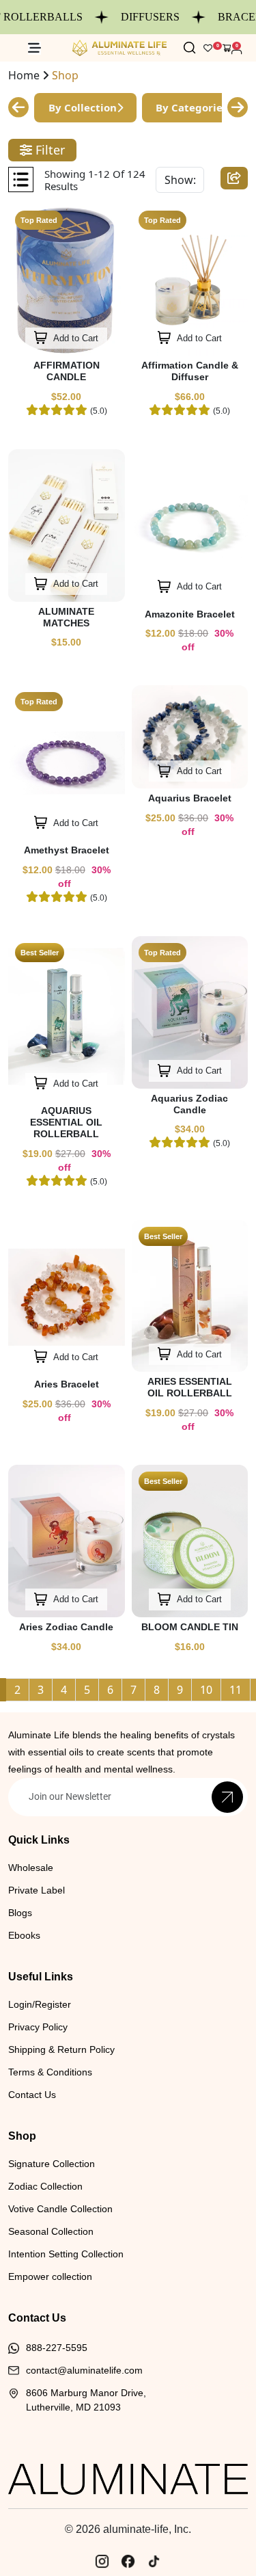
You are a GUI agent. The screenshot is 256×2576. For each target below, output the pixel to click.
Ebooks (24, 1935)
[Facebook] (128, 2562)
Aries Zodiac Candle (66, 1627)
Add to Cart (75, 338)
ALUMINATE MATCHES (66, 617)
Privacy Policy (38, 2027)
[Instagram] (102, 2562)
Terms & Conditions (50, 2072)
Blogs (20, 1913)
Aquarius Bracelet (190, 798)
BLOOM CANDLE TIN (190, 1627)
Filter (48, 150)
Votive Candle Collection (60, 2209)
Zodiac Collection (45, 2186)
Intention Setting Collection (66, 2254)
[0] (227, 48)
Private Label (37, 1890)
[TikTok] (154, 2562)
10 (206, 1690)
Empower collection (50, 2276)
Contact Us (32, 2095)
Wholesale (31, 1868)
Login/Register (40, 2004)
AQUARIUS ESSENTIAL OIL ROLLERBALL (66, 1122)
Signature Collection (52, 2164)
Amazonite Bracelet (190, 614)
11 (236, 1690)
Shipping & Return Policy (61, 2049)
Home (24, 75)
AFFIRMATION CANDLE (67, 371)
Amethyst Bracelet (67, 850)
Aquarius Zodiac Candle (189, 1104)
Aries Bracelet (67, 1384)
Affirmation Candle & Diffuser (190, 371)
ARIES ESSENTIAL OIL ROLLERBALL (190, 1387)
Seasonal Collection (51, 2231)
